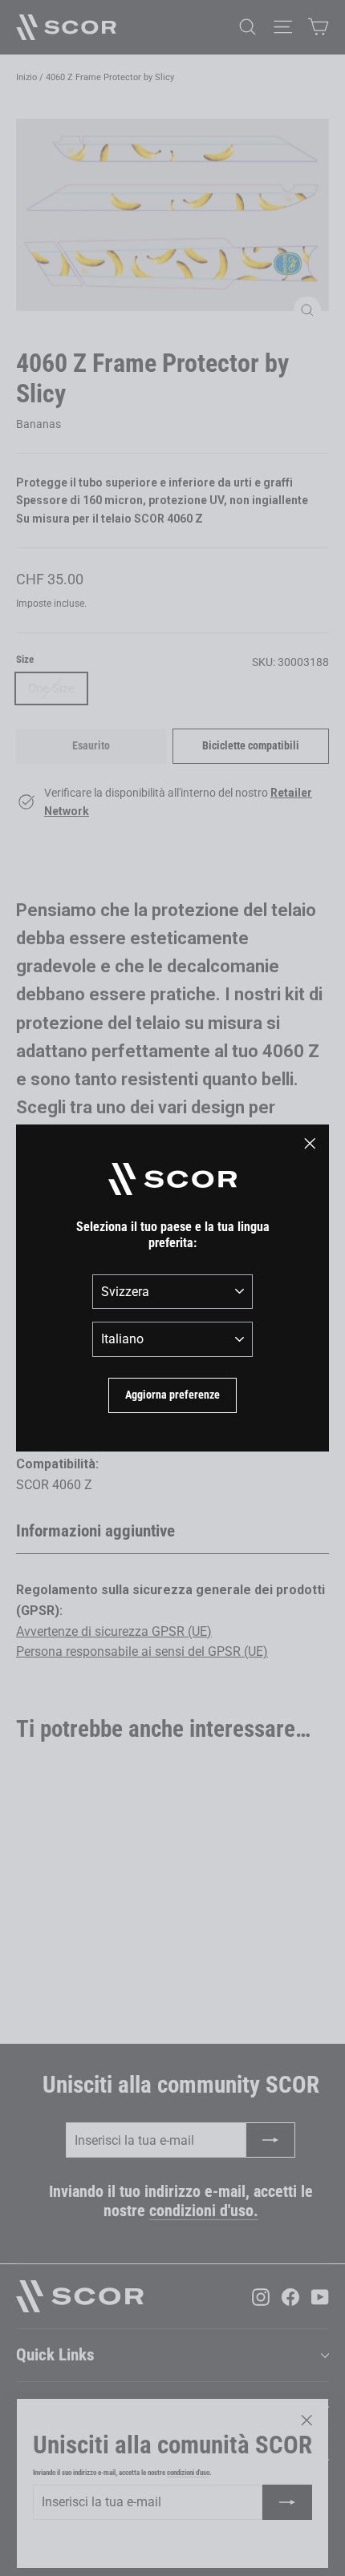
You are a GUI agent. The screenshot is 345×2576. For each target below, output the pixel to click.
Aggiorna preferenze (172, 1395)
